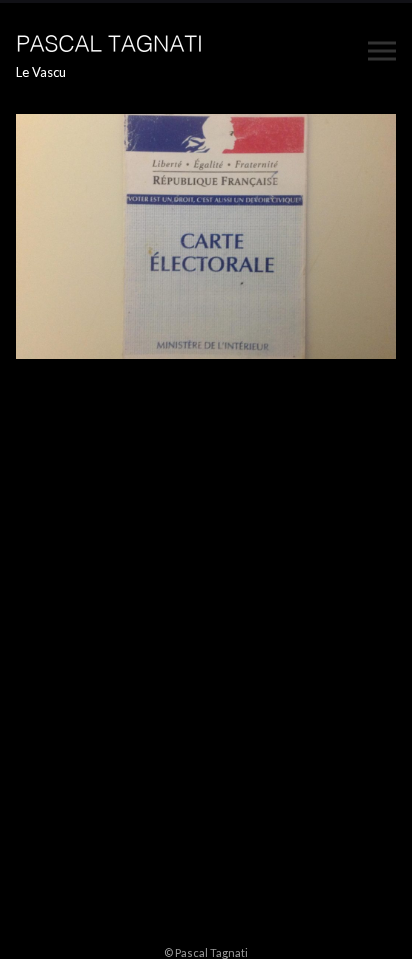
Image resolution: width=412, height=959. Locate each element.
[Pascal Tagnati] (111, 41)
